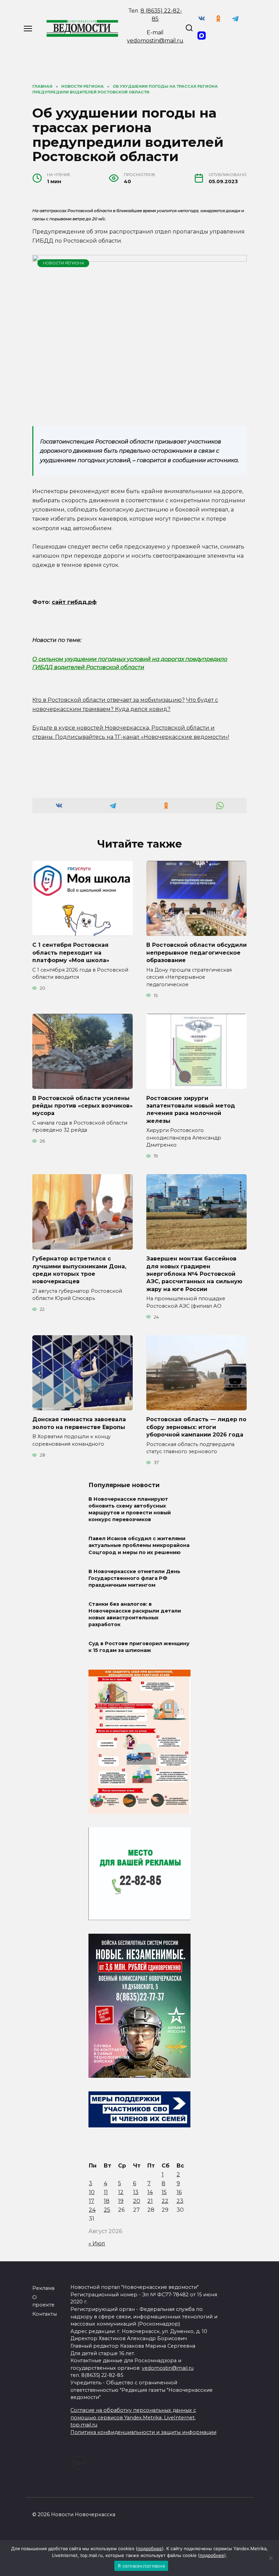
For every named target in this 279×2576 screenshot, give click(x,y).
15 (164, 2192)
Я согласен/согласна (141, 2566)
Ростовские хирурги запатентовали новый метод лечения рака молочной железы (191, 1109)
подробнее (150, 2548)
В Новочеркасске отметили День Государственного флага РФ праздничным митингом (134, 1578)
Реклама (43, 2288)
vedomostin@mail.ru (155, 41)
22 (165, 2201)
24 (92, 2210)
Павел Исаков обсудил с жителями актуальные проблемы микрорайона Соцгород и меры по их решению (139, 1546)
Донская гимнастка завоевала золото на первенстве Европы (79, 1423)
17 (92, 2201)
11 (106, 2192)
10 (92, 2192)
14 (150, 2192)
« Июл (97, 2243)
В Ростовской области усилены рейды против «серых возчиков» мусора (83, 1106)
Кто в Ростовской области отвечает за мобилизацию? (109, 700)
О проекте (43, 2301)
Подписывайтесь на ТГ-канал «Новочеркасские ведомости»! (142, 737)
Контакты (45, 2314)
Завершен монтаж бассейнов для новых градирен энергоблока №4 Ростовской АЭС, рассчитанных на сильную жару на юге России (194, 1274)
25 (107, 2210)
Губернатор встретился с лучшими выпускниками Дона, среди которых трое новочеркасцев (79, 1270)
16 (179, 2192)
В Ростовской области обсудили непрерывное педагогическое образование (196, 953)
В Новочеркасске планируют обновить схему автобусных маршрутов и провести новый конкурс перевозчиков (130, 1509)
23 (180, 2201)
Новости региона (63, 263)
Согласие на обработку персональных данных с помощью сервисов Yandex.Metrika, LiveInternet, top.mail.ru (133, 2417)
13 (136, 2192)
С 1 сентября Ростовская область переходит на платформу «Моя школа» (71, 953)
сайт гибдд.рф (74, 602)
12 (121, 2192)
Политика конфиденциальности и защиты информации (143, 2432)
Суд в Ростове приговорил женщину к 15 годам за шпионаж (139, 1647)
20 (137, 2201)
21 (150, 2201)
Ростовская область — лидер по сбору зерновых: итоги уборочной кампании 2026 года (196, 1427)
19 (121, 2201)
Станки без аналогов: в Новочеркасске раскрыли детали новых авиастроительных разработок (135, 1614)
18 (107, 2201)
